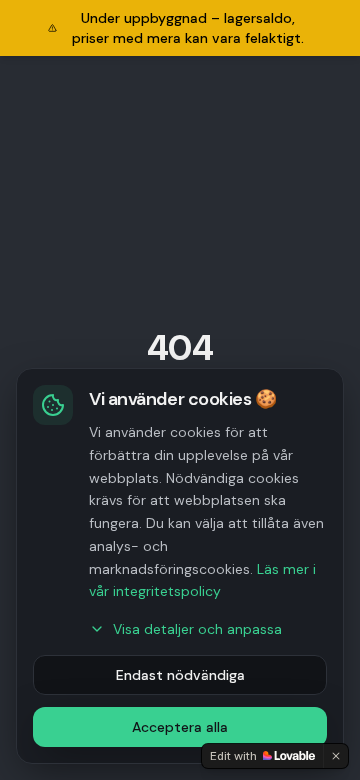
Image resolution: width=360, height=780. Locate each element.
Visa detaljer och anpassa (197, 629)
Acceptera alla (180, 727)
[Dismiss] (336, 756)
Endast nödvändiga (180, 675)
